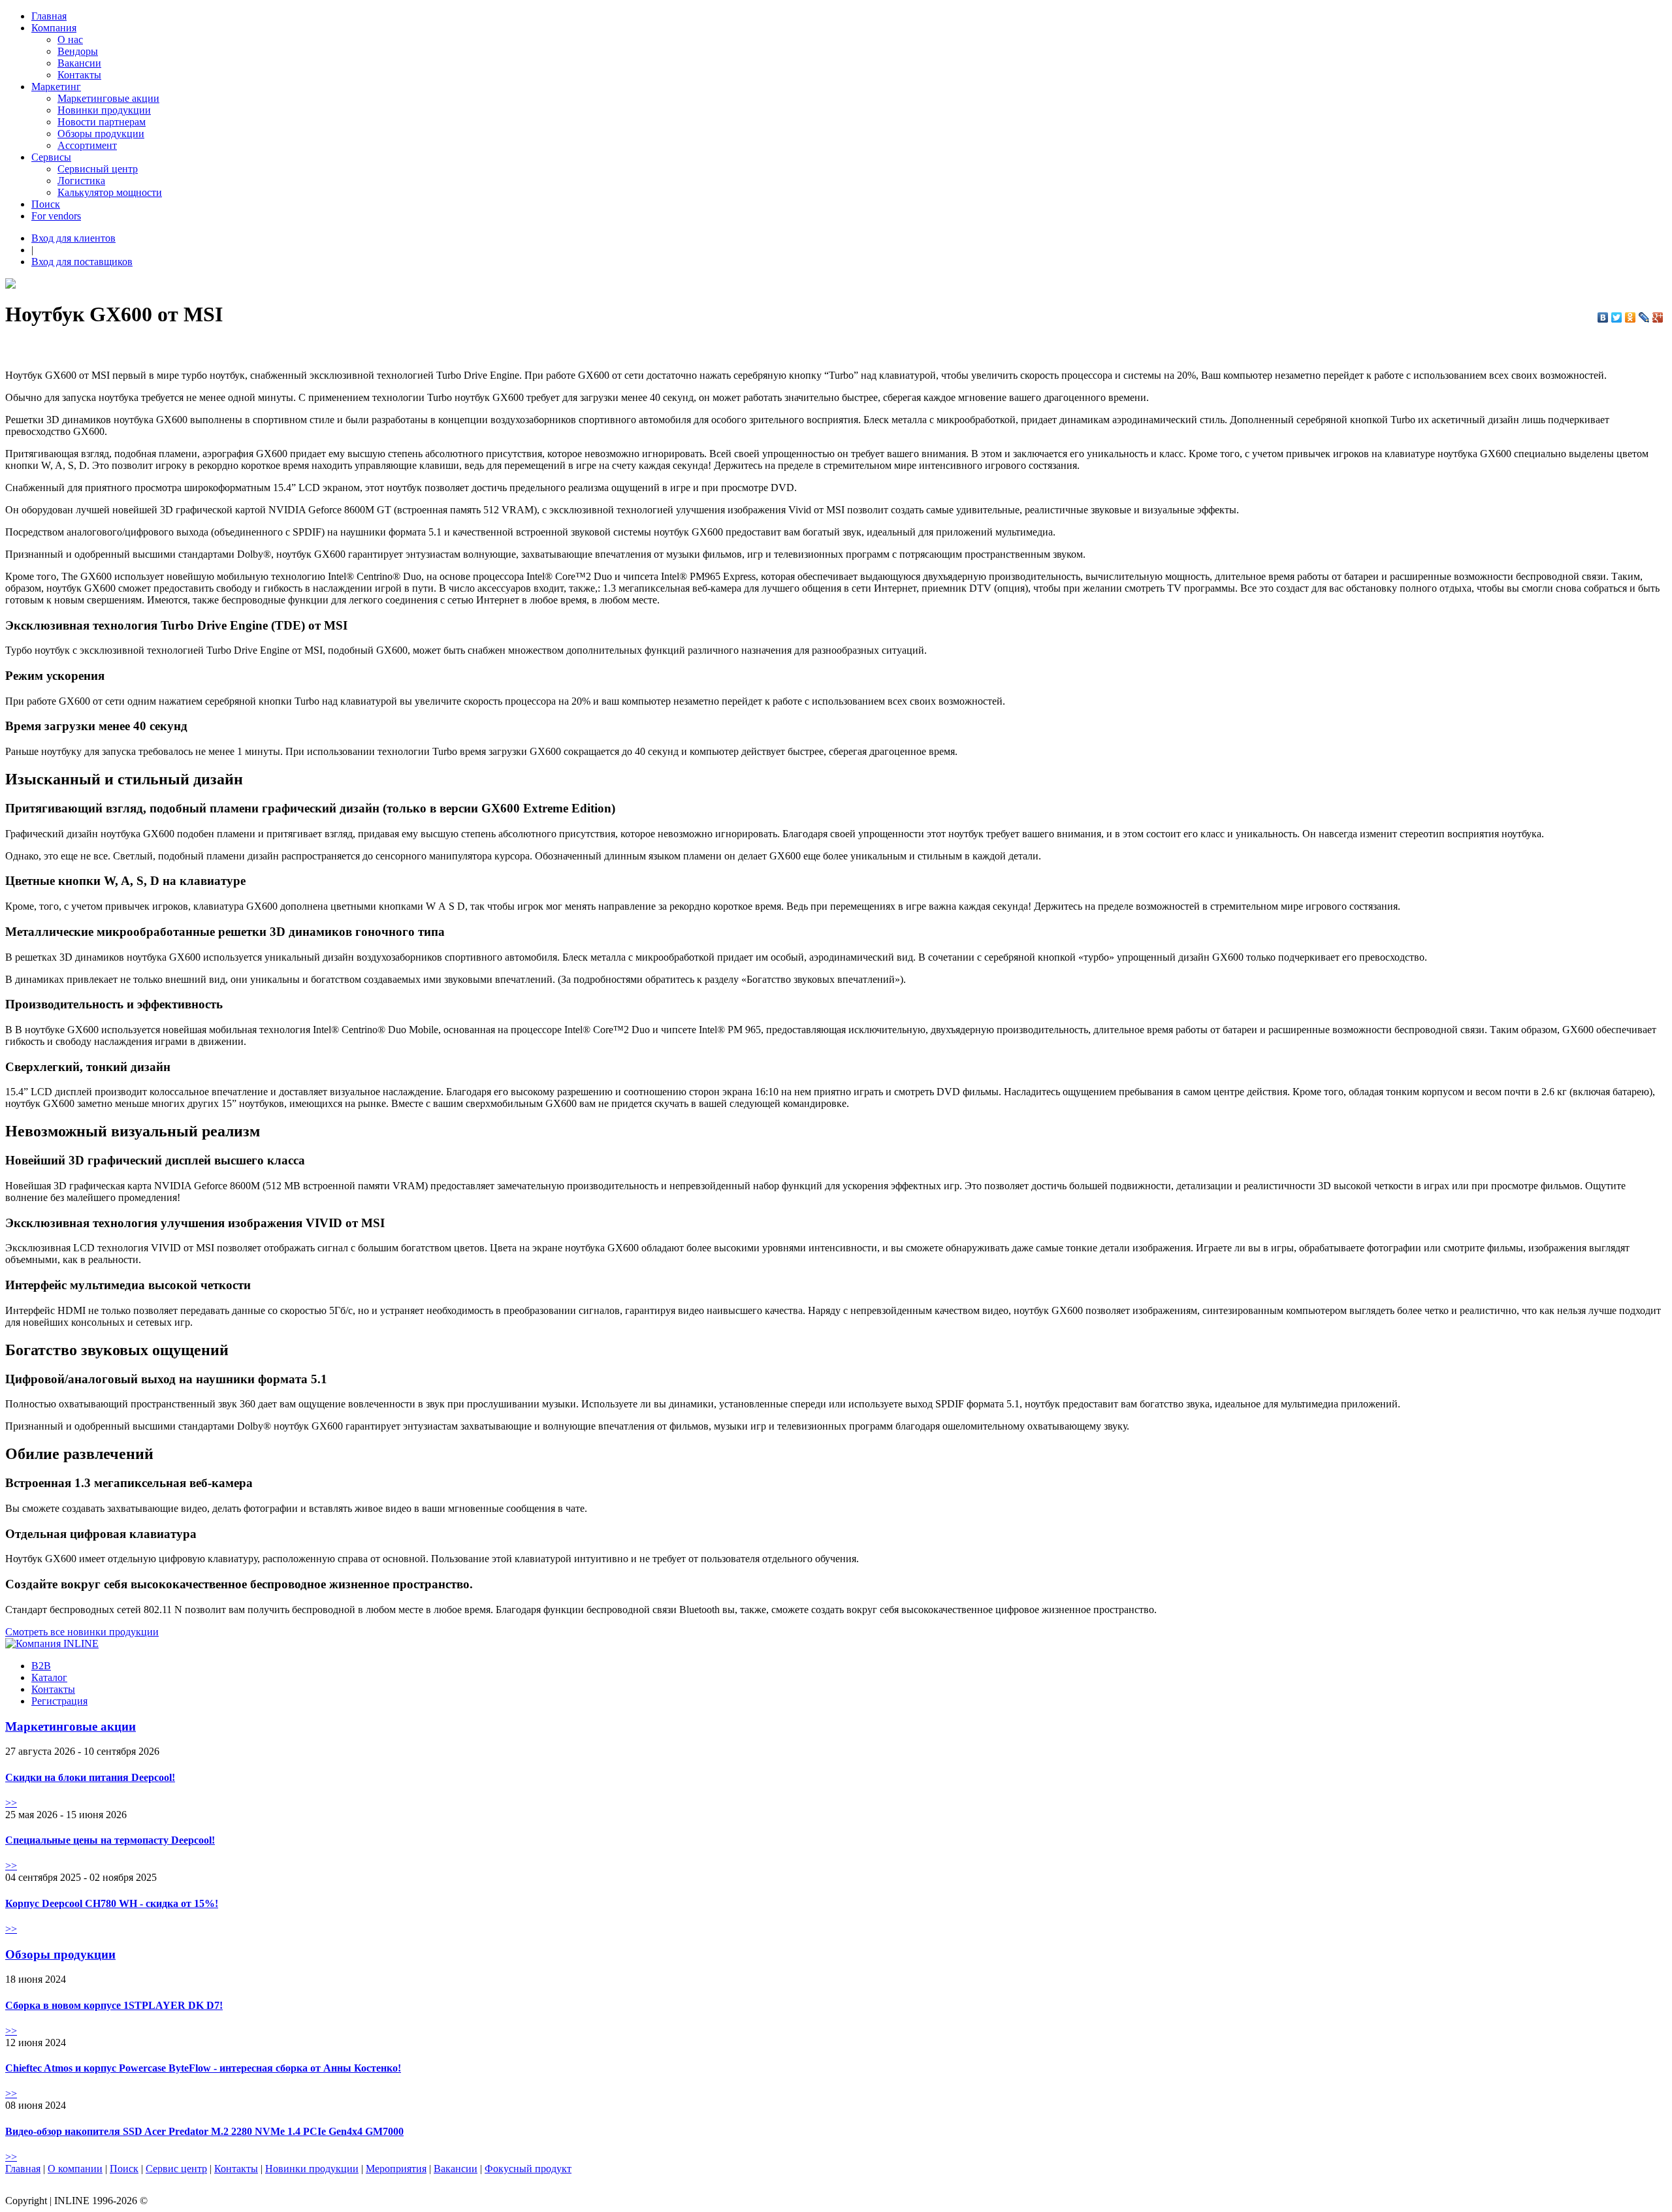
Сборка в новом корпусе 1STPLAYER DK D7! (114, 2005)
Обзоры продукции (101, 134)
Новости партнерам (102, 122)
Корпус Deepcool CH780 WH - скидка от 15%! (112, 1903)
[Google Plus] (1658, 317)
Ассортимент (87, 145)
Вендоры (78, 51)
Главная (49, 16)
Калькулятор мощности (110, 192)
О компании (75, 2169)
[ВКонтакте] (1603, 317)
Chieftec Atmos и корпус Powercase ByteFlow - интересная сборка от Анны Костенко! (203, 2068)
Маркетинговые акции (108, 98)
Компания (54, 28)
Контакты (79, 75)
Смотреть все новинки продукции (82, 1632)
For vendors (56, 216)
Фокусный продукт (528, 2169)
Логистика (81, 181)
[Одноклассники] (1631, 317)
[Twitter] (1617, 317)
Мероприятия (396, 2169)
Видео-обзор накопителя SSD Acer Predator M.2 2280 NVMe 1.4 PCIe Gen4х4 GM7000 (204, 2131)
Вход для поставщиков (82, 262)
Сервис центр (176, 2169)
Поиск (46, 204)
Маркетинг (56, 87)
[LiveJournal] (1644, 317)
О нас (70, 40)
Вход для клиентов (73, 238)
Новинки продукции (104, 110)
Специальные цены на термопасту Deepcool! (110, 1840)
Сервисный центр (98, 169)
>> (11, 1803)
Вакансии (79, 63)
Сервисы (51, 157)
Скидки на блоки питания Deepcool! (90, 1777)
